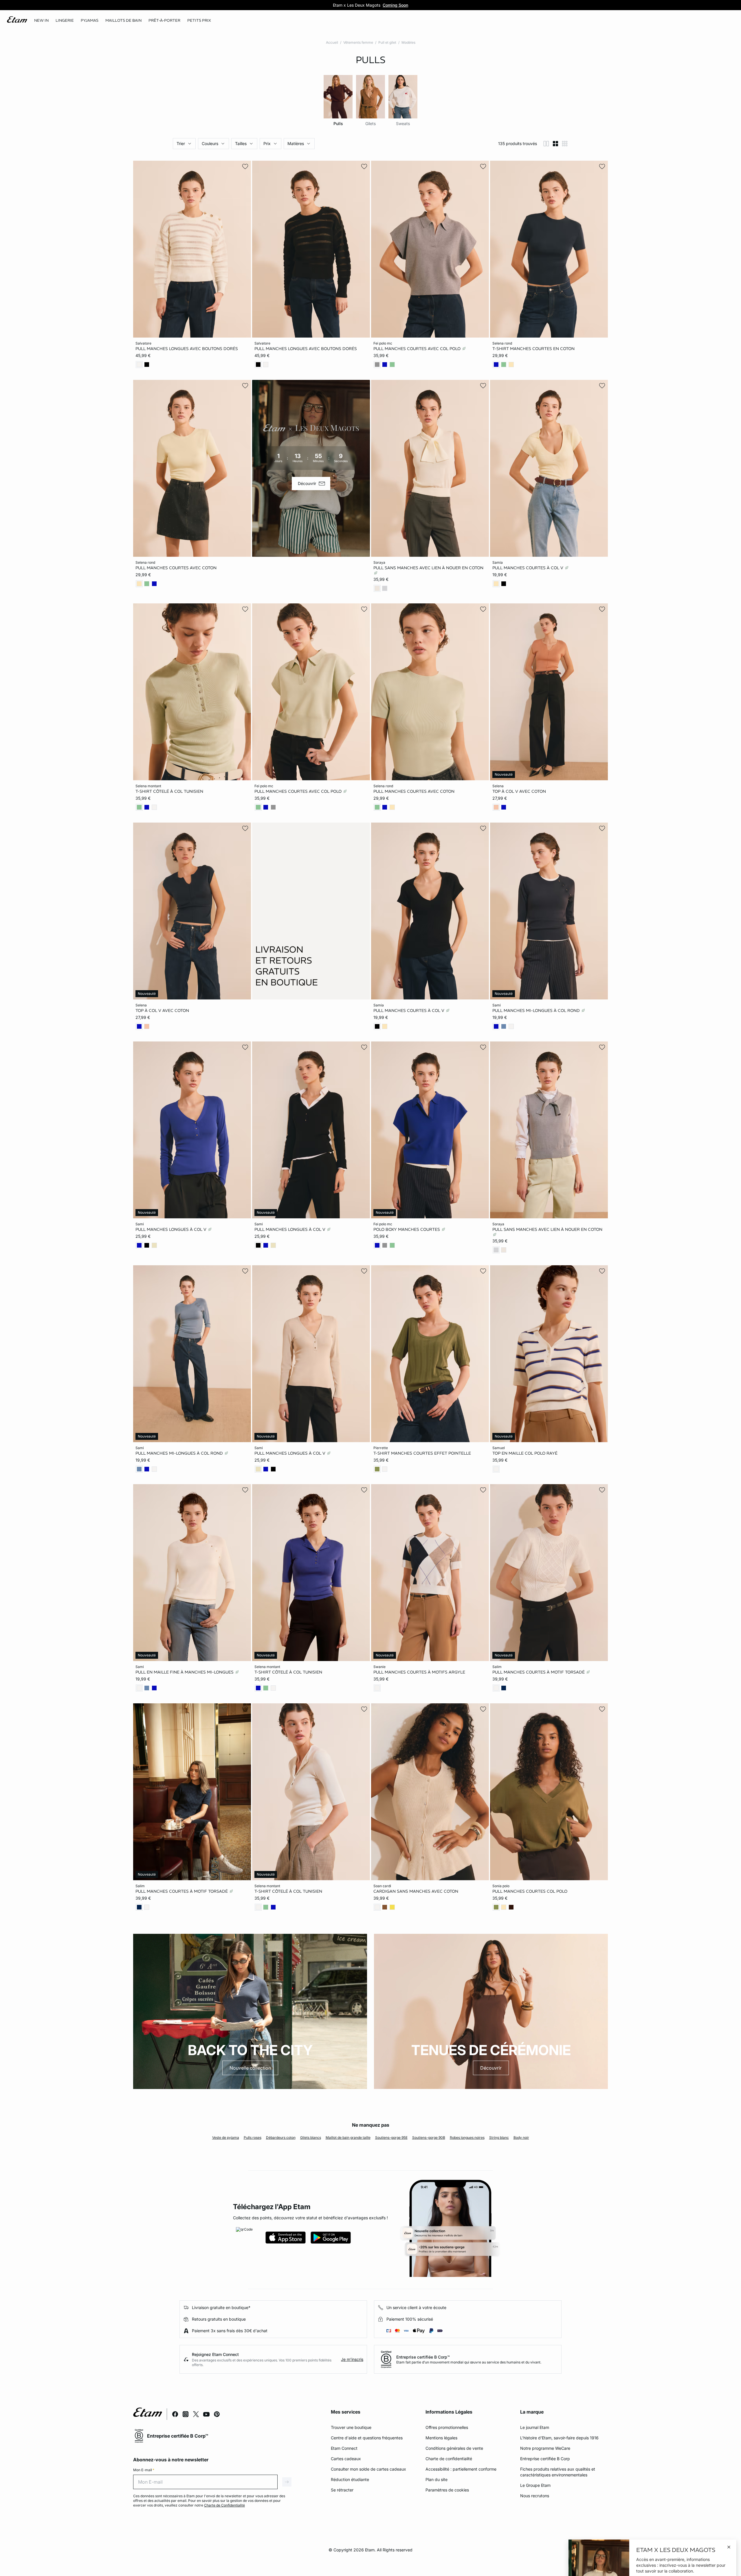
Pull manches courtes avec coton (176, 567)
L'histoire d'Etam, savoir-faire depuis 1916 (559, 2438)
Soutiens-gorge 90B (429, 2137)
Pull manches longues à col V (172, 1229)
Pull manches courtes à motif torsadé (539, 1672)
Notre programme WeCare (545, 2448)
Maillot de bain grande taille (348, 2137)
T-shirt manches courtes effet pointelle (422, 1453)
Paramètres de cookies (447, 2490)
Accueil (332, 42)
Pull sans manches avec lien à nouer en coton (428, 567)
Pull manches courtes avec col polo (418, 349)
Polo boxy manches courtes (407, 1229)
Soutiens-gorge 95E (391, 2137)
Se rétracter (342, 2490)
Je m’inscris (352, 2359)
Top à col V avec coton (519, 791)
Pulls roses (253, 2137)
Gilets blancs (311, 2137)
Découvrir (491, 2068)
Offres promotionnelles (447, 2427)
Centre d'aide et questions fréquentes (367, 2438)
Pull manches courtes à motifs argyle (419, 1672)
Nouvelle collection (250, 2068)
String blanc (499, 2137)
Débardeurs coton (281, 2137)
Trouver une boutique (351, 2427)
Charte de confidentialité (449, 2459)
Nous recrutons (535, 2496)
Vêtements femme (358, 42)
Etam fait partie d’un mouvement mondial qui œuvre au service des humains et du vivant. (469, 2362)
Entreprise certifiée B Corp (545, 2459)
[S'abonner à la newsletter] (723, 2515)
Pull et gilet (387, 42)
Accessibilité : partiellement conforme (461, 2469)
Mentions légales (441, 2438)
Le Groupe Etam (535, 2485)
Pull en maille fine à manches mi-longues (185, 1672)
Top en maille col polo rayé (525, 1453)
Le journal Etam (535, 2427)
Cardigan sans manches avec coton (416, 1891)
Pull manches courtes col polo (530, 1891)
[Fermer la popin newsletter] (729, 2478)
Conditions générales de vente (454, 2448)
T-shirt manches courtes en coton (533, 349)
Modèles (408, 42)
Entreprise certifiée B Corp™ (423, 2357)
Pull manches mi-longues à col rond (537, 1010)
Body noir (521, 2137)
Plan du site (436, 2479)
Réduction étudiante (350, 2479)
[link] (41, 21)
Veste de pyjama (226, 2137)
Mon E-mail (144, 2470)
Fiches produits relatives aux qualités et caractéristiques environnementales (558, 2472)
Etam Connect (344, 2448)
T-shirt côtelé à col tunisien (169, 791)
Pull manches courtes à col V (528, 567)
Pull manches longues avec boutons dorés (187, 349)
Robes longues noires (467, 2137)
